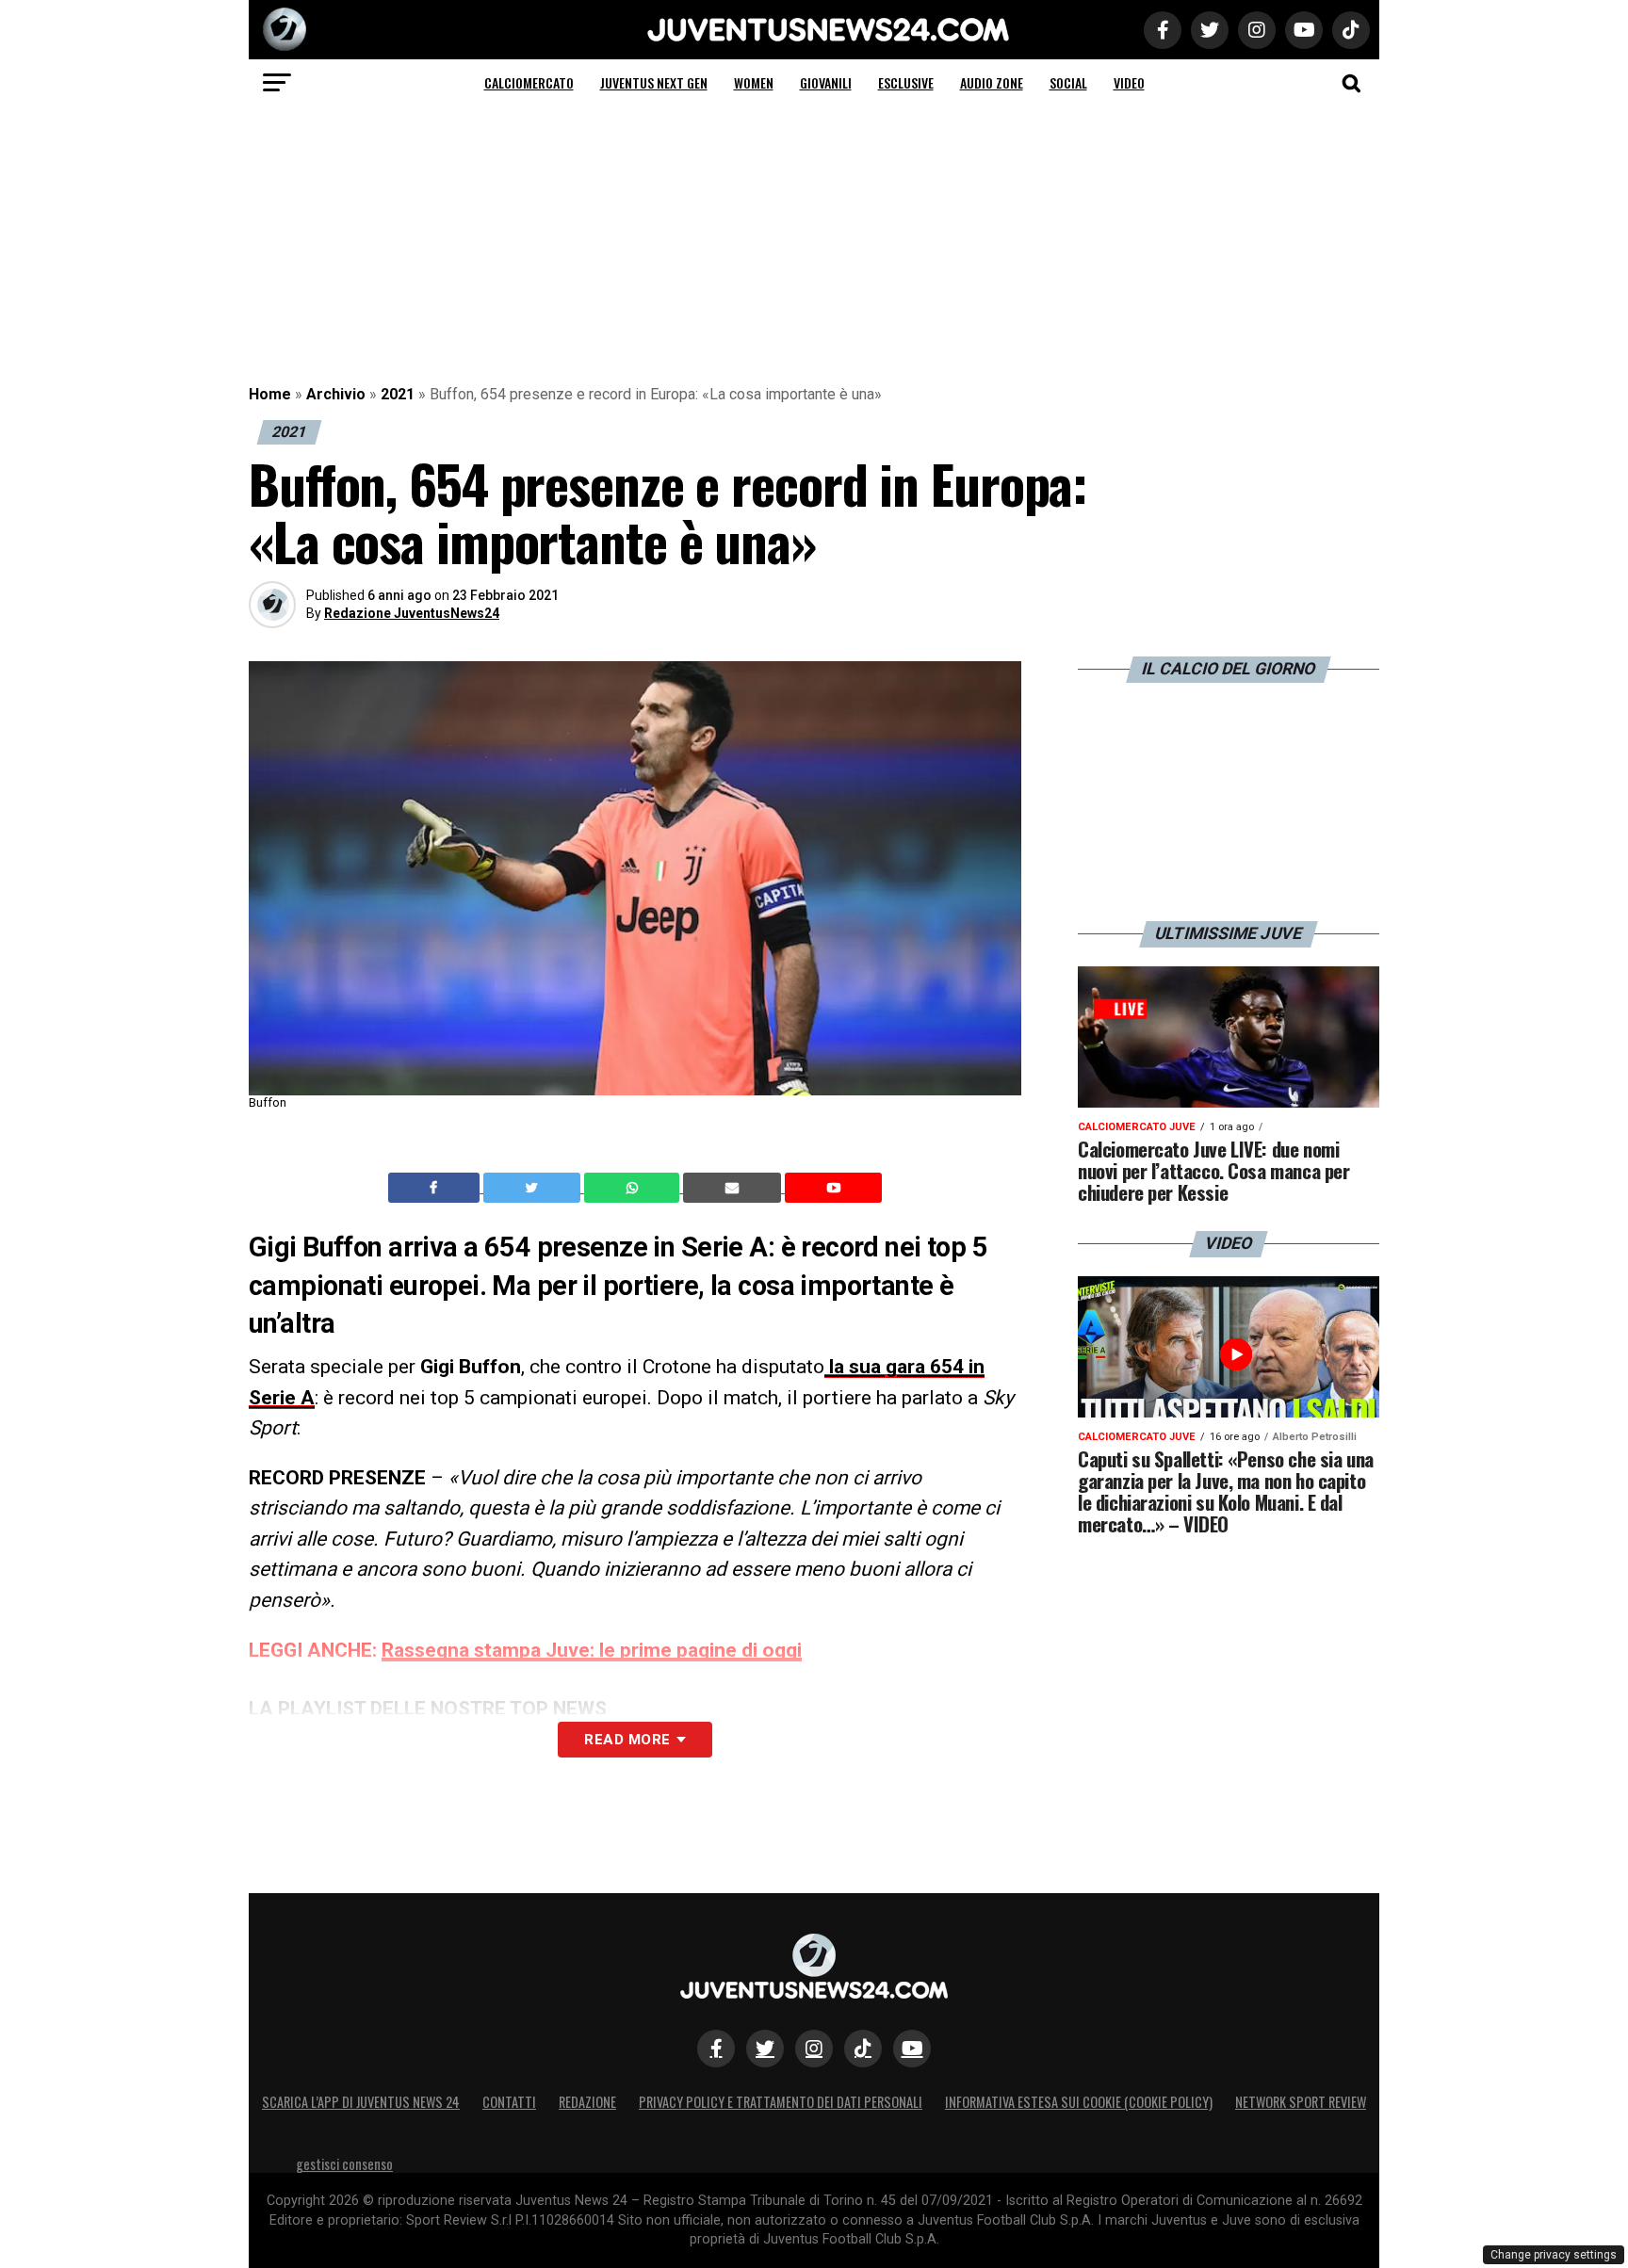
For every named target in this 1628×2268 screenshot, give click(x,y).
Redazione (587, 2102)
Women (754, 82)
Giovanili (826, 82)
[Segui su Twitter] (765, 2049)
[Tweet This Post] (534, 1188)
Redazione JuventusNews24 (412, 613)
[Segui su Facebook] (716, 2049)
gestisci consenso (344, 2164)
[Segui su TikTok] (863, 2049)
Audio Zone (992, 82)
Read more (627, 1740)
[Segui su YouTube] (912, 2049)
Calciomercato (529, 82)
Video (1129, 82)
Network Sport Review (1301, 2102)
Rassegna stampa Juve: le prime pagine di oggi (592, 1650)
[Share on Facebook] (436, 1188)
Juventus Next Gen (654, 82)
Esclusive (906, 82)
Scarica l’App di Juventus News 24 (361, 2102)
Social (1068, 82)
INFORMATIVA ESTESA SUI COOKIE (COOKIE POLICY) (1079, 2102)
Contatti (509, 2102)
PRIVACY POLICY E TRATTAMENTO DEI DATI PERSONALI (781, 2102)
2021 (398, 394)
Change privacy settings (1554, 2255)
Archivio (336, 394)
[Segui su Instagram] (814, 2049)
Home (270, 394)
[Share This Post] (634, 1188)
